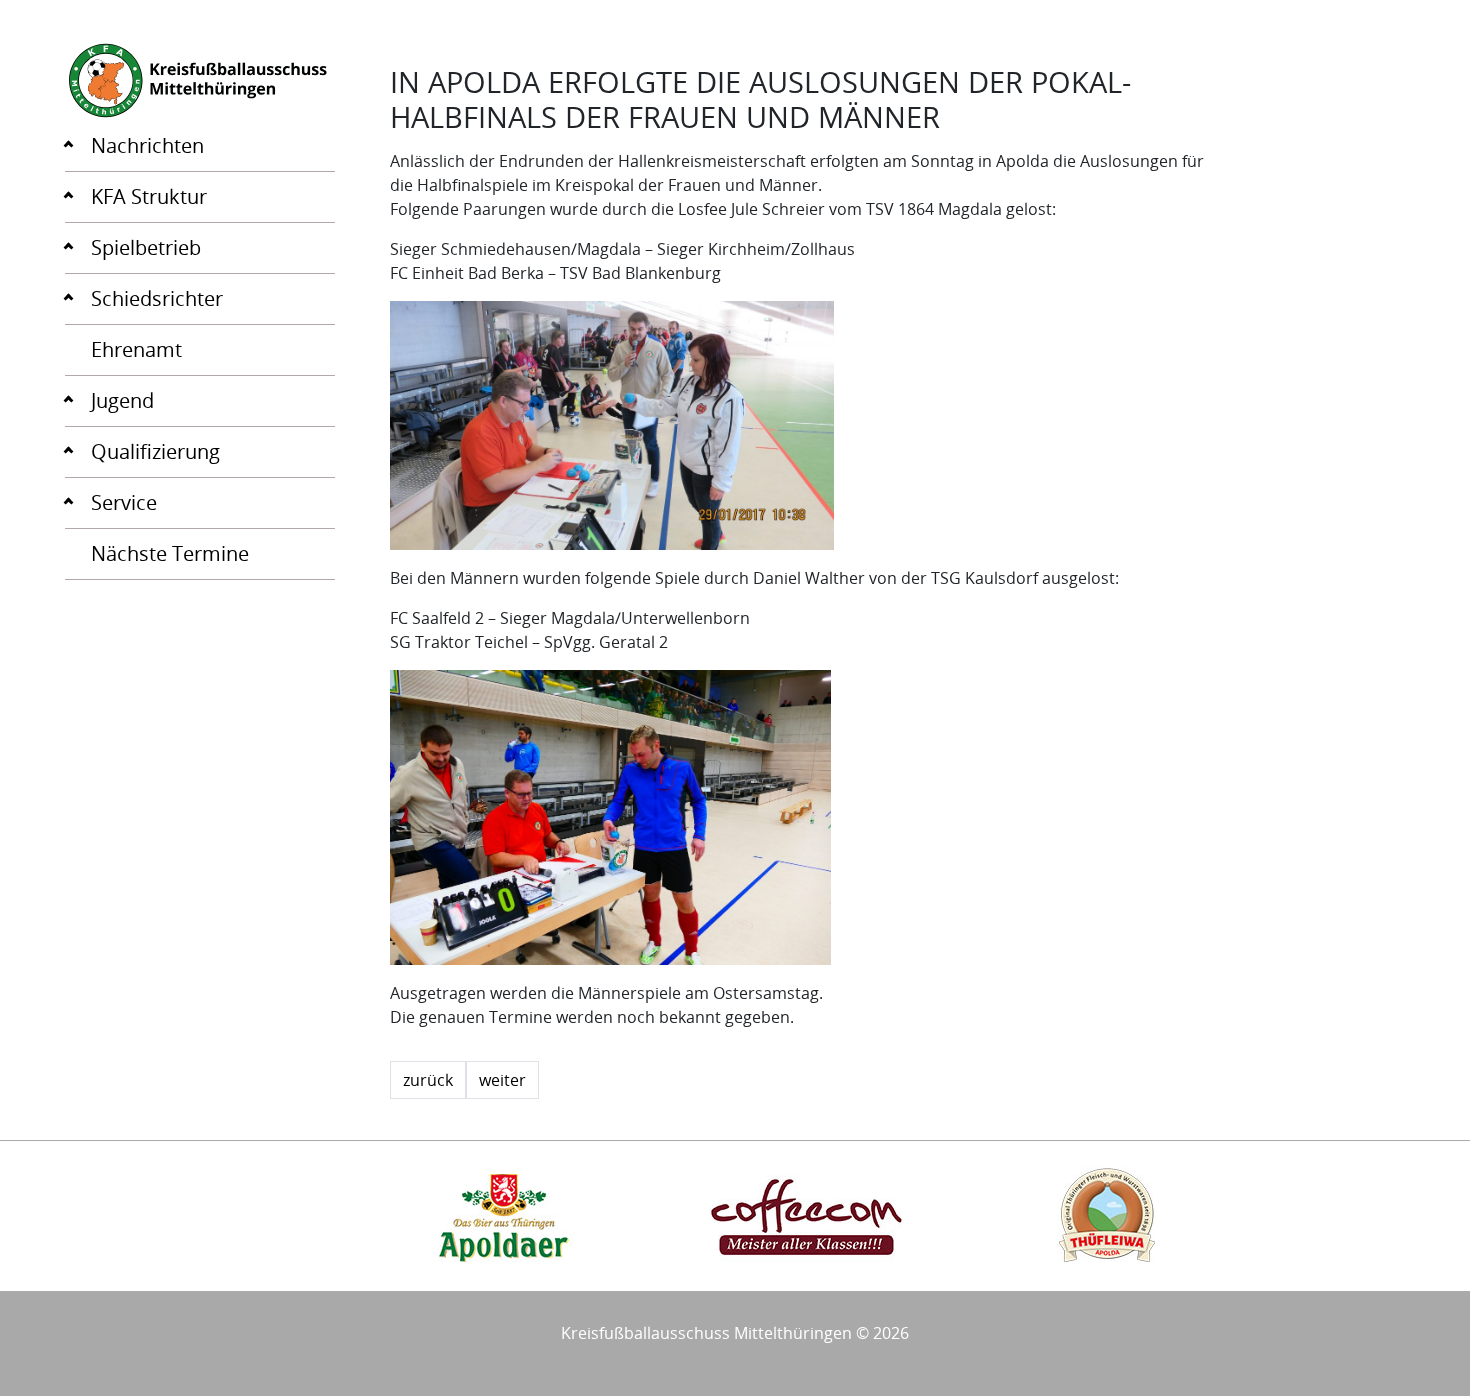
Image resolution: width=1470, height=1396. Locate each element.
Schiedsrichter (157, 298)
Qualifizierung (155, 451)
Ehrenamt (136, 349)
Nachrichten (147, 145)
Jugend (122, 400)
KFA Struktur (149, 196)
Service (124, 502)
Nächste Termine (170, 553)
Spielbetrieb (146, 247)
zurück (428, 1080)
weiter (502, 1080)
